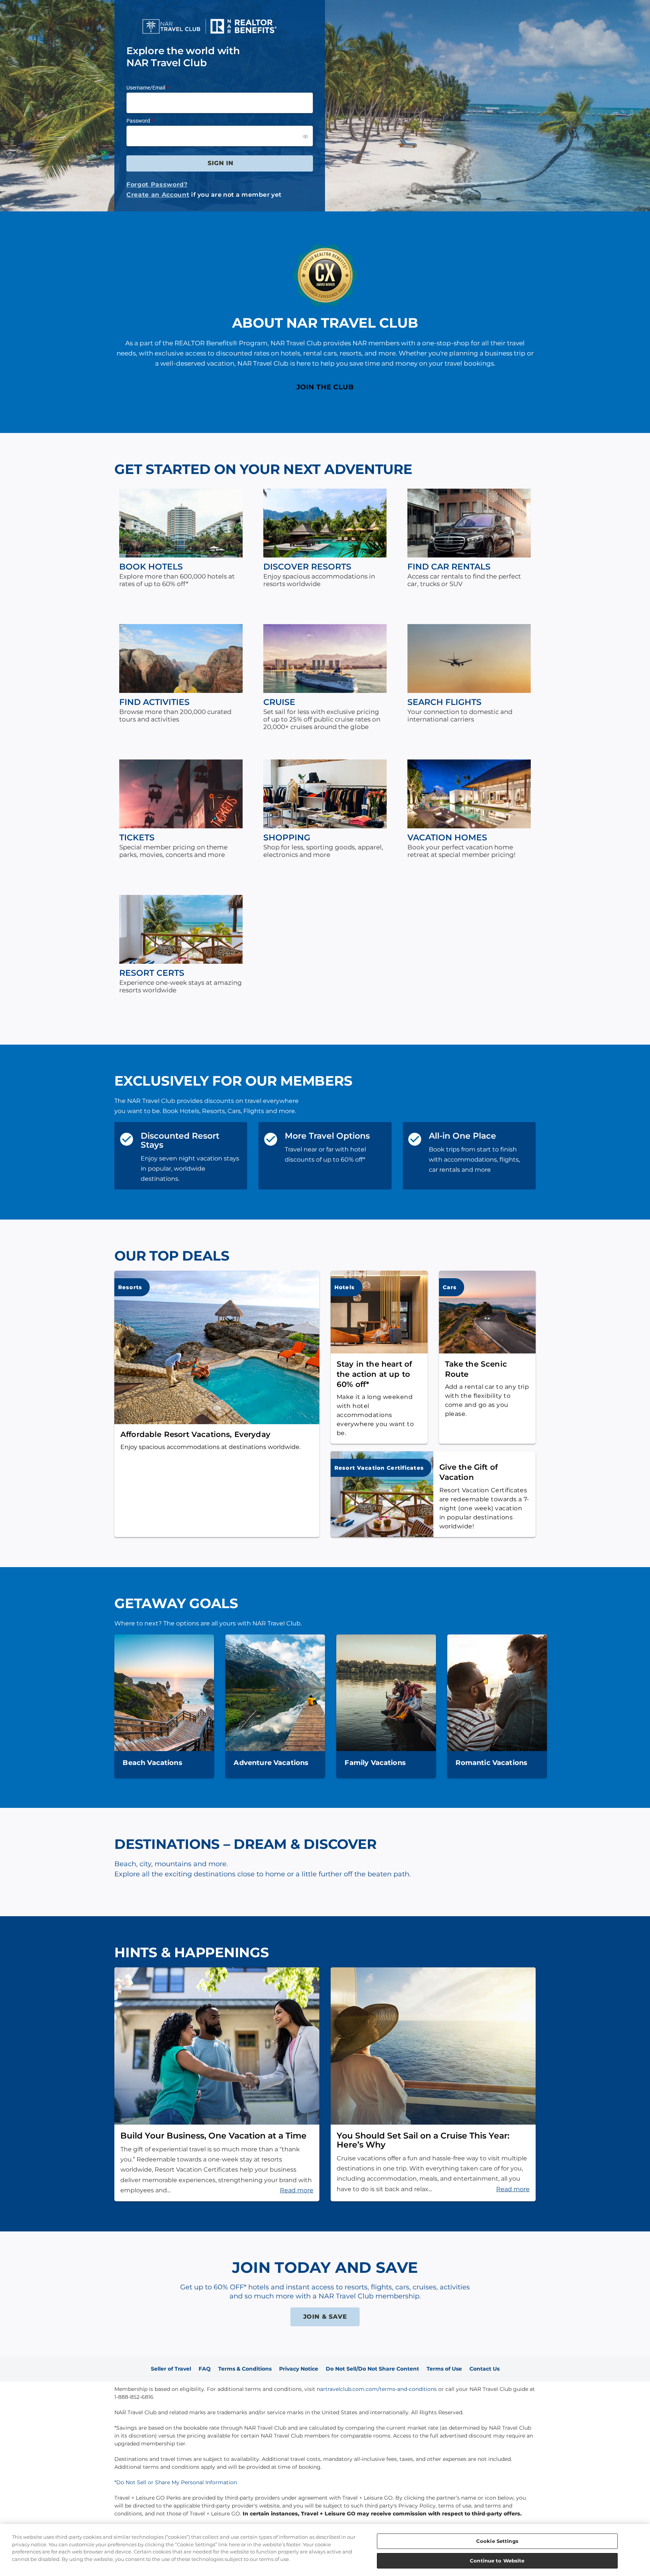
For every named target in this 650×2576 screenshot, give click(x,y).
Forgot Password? (157, 185)
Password (138, 121)
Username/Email (146, 88)
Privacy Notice (299, 2369)
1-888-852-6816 (134, 2397)
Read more (297, 2190)
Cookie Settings (497, 2541)
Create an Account (158, 195)
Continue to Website (497, 2560)
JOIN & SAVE (325, 2317)
